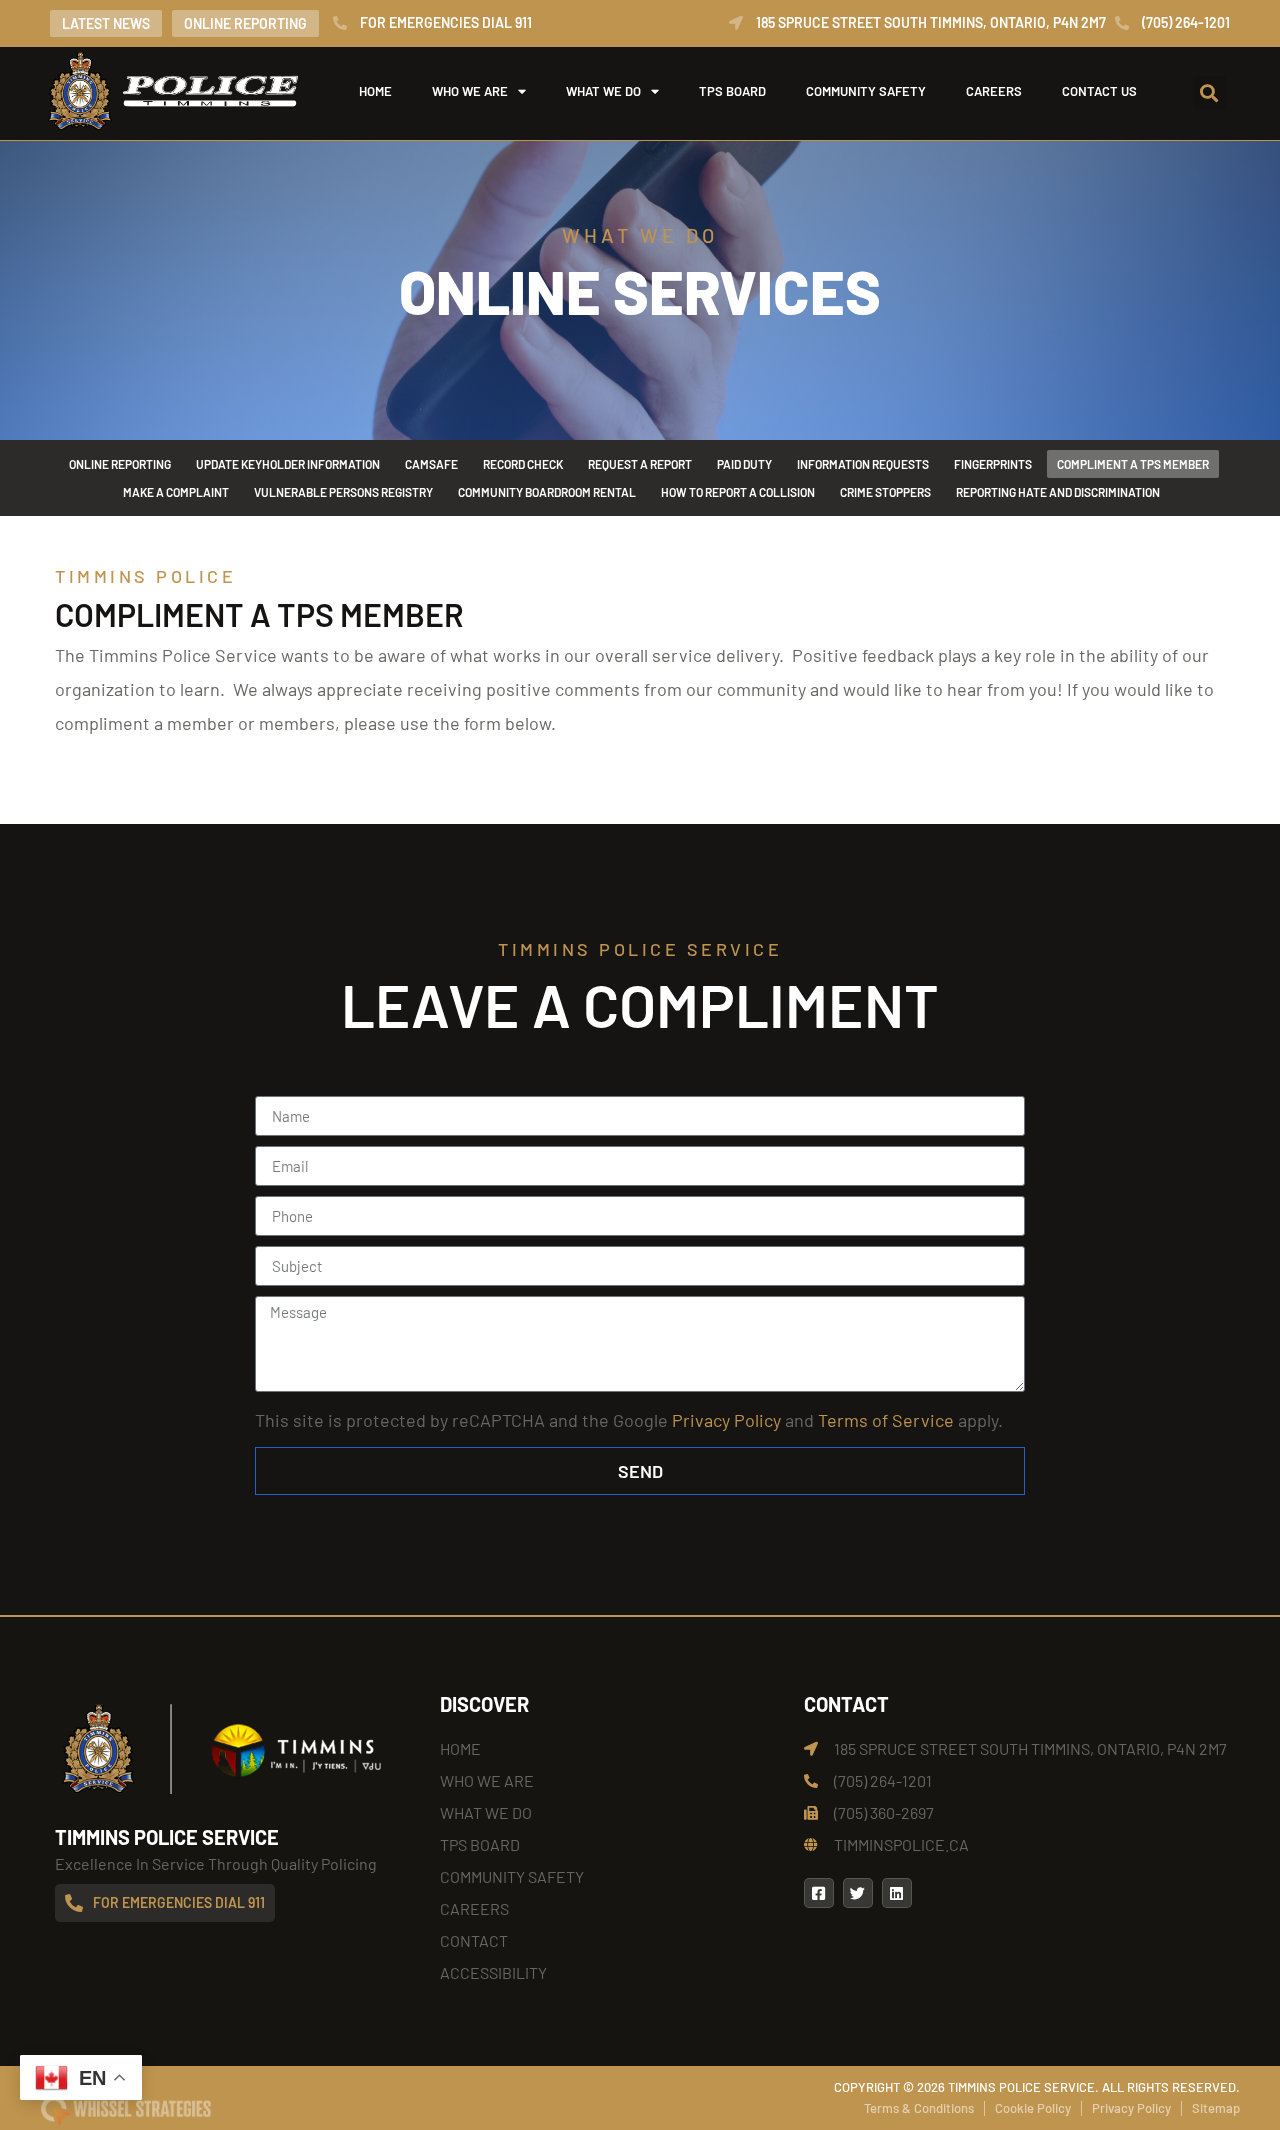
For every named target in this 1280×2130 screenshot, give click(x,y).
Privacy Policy (726, 1420)
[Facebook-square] (819, 1893)
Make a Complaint (176, 492)
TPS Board (732, 91)
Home (375, 91)
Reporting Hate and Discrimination (1058, 492)
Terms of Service (886, 1420)
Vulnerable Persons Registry (343, 492)
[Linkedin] (897, 1893)
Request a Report (640, 464)
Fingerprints (993, 464)
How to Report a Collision (738, 492)
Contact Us (1099, 91)
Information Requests (863, 464)
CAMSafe (431, 464)
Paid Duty (744, 464)
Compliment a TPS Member (1133, 464)
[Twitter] (858, 1893)
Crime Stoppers (885, 492)
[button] (1209, 92)
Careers (994, 91)
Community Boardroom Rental (547, 492)
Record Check (523, 464)
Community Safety (866, 91)
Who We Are (470, 91)
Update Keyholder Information (288, 464)
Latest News (106, 23)
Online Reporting (245, 23)
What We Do (603, 91)
